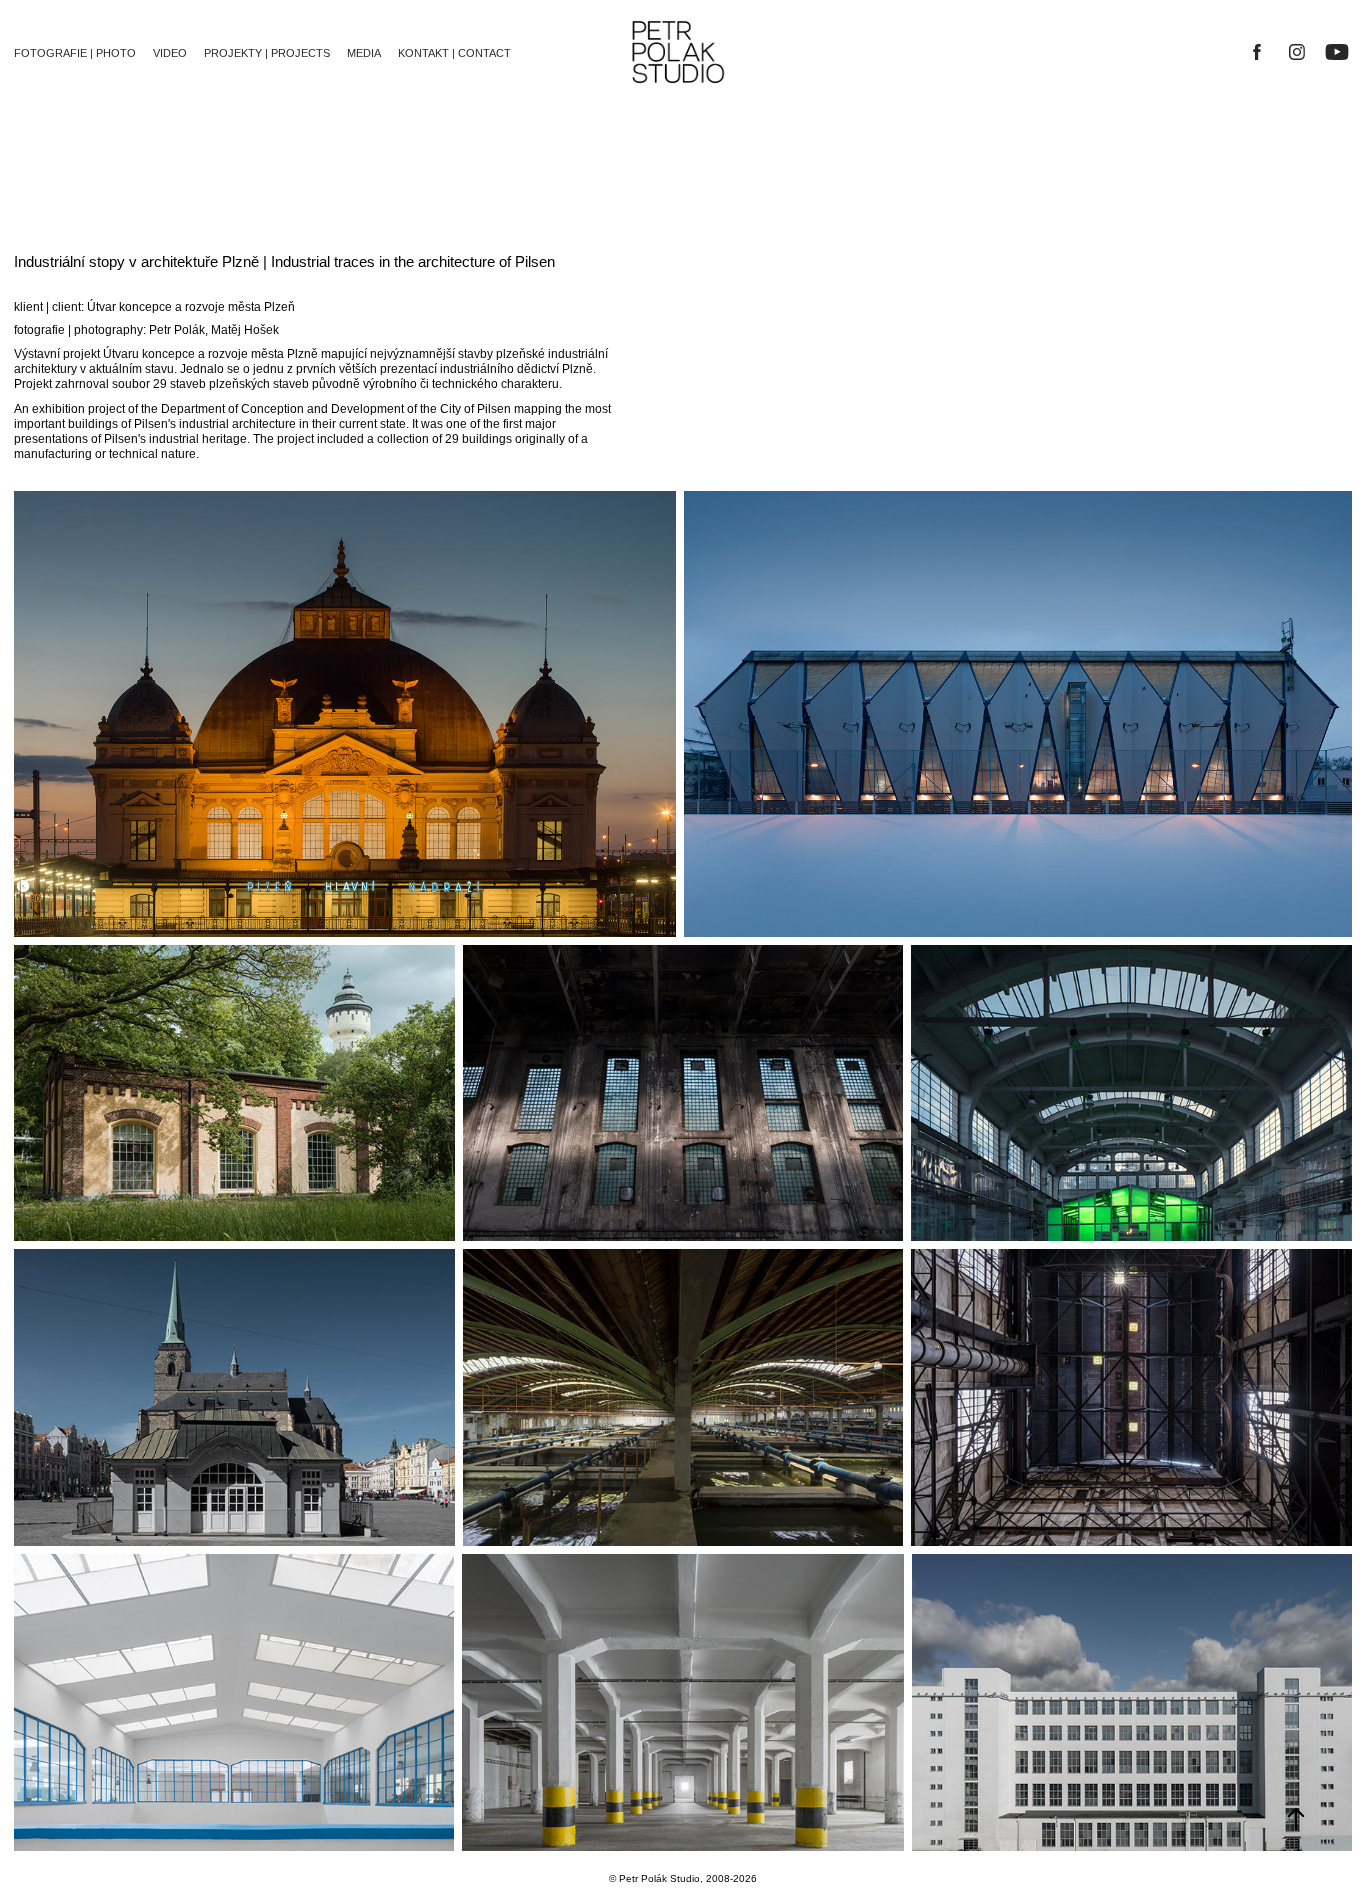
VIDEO (170, 53)
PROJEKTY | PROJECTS (267, 53)
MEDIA (364, 53)
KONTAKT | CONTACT (454, 53)
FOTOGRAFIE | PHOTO (75, 53)
